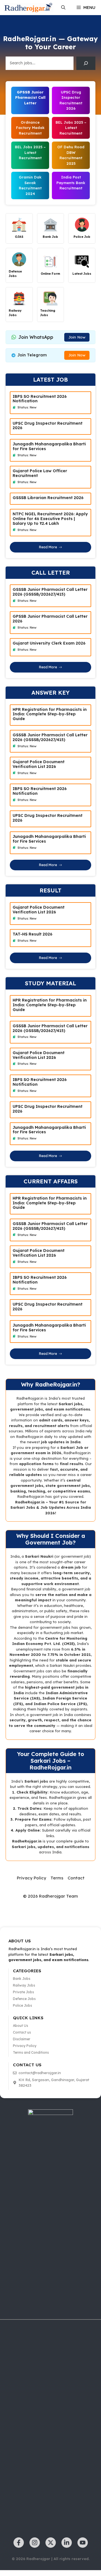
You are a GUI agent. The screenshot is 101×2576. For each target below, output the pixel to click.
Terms (57, 1878)
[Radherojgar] (28, 8)
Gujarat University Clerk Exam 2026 (49, 643)
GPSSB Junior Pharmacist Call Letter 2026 (50, 619)
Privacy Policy (32, 1878)
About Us (20, 2026)
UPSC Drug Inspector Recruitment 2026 (48, 426)
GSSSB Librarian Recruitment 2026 (48, 498)
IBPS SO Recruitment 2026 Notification (40, 399)
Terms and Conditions (31, 2052)
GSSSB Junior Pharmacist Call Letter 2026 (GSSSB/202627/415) (50, 592)
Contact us (22, 2032)
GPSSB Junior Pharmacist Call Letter (30, 97)
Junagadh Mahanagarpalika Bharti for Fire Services (49, 446)
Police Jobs (22, 2005)
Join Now (77, 337)
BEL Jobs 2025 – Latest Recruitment (30, 152)
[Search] (86, 63)
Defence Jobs (24, 1999)
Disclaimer (22, 2039)
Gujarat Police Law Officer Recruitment (40, 473)
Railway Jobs (24, 1985)
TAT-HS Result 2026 (33, 934)
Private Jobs (23, 1992)
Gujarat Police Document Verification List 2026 (39, 764)
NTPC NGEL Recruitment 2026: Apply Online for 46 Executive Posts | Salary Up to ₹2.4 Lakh (50, 519)
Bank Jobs (22, 1979)
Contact (76, 1878)
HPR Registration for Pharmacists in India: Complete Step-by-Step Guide (50, 714)
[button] (63, 8)
